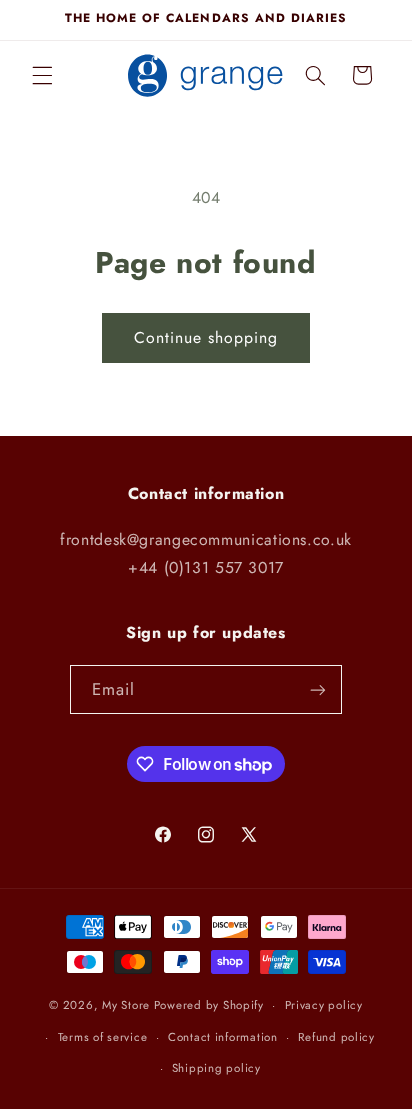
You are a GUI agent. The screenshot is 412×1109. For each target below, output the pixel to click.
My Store (126, 1005)
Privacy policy (324, 1005)
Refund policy (336, 1037)
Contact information (223, 1037)
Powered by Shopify (209, 1005)
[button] (42, 75)
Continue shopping (206, 337)
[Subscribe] (318, 689)
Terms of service (103, 1037)
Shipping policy (216, 1068)
